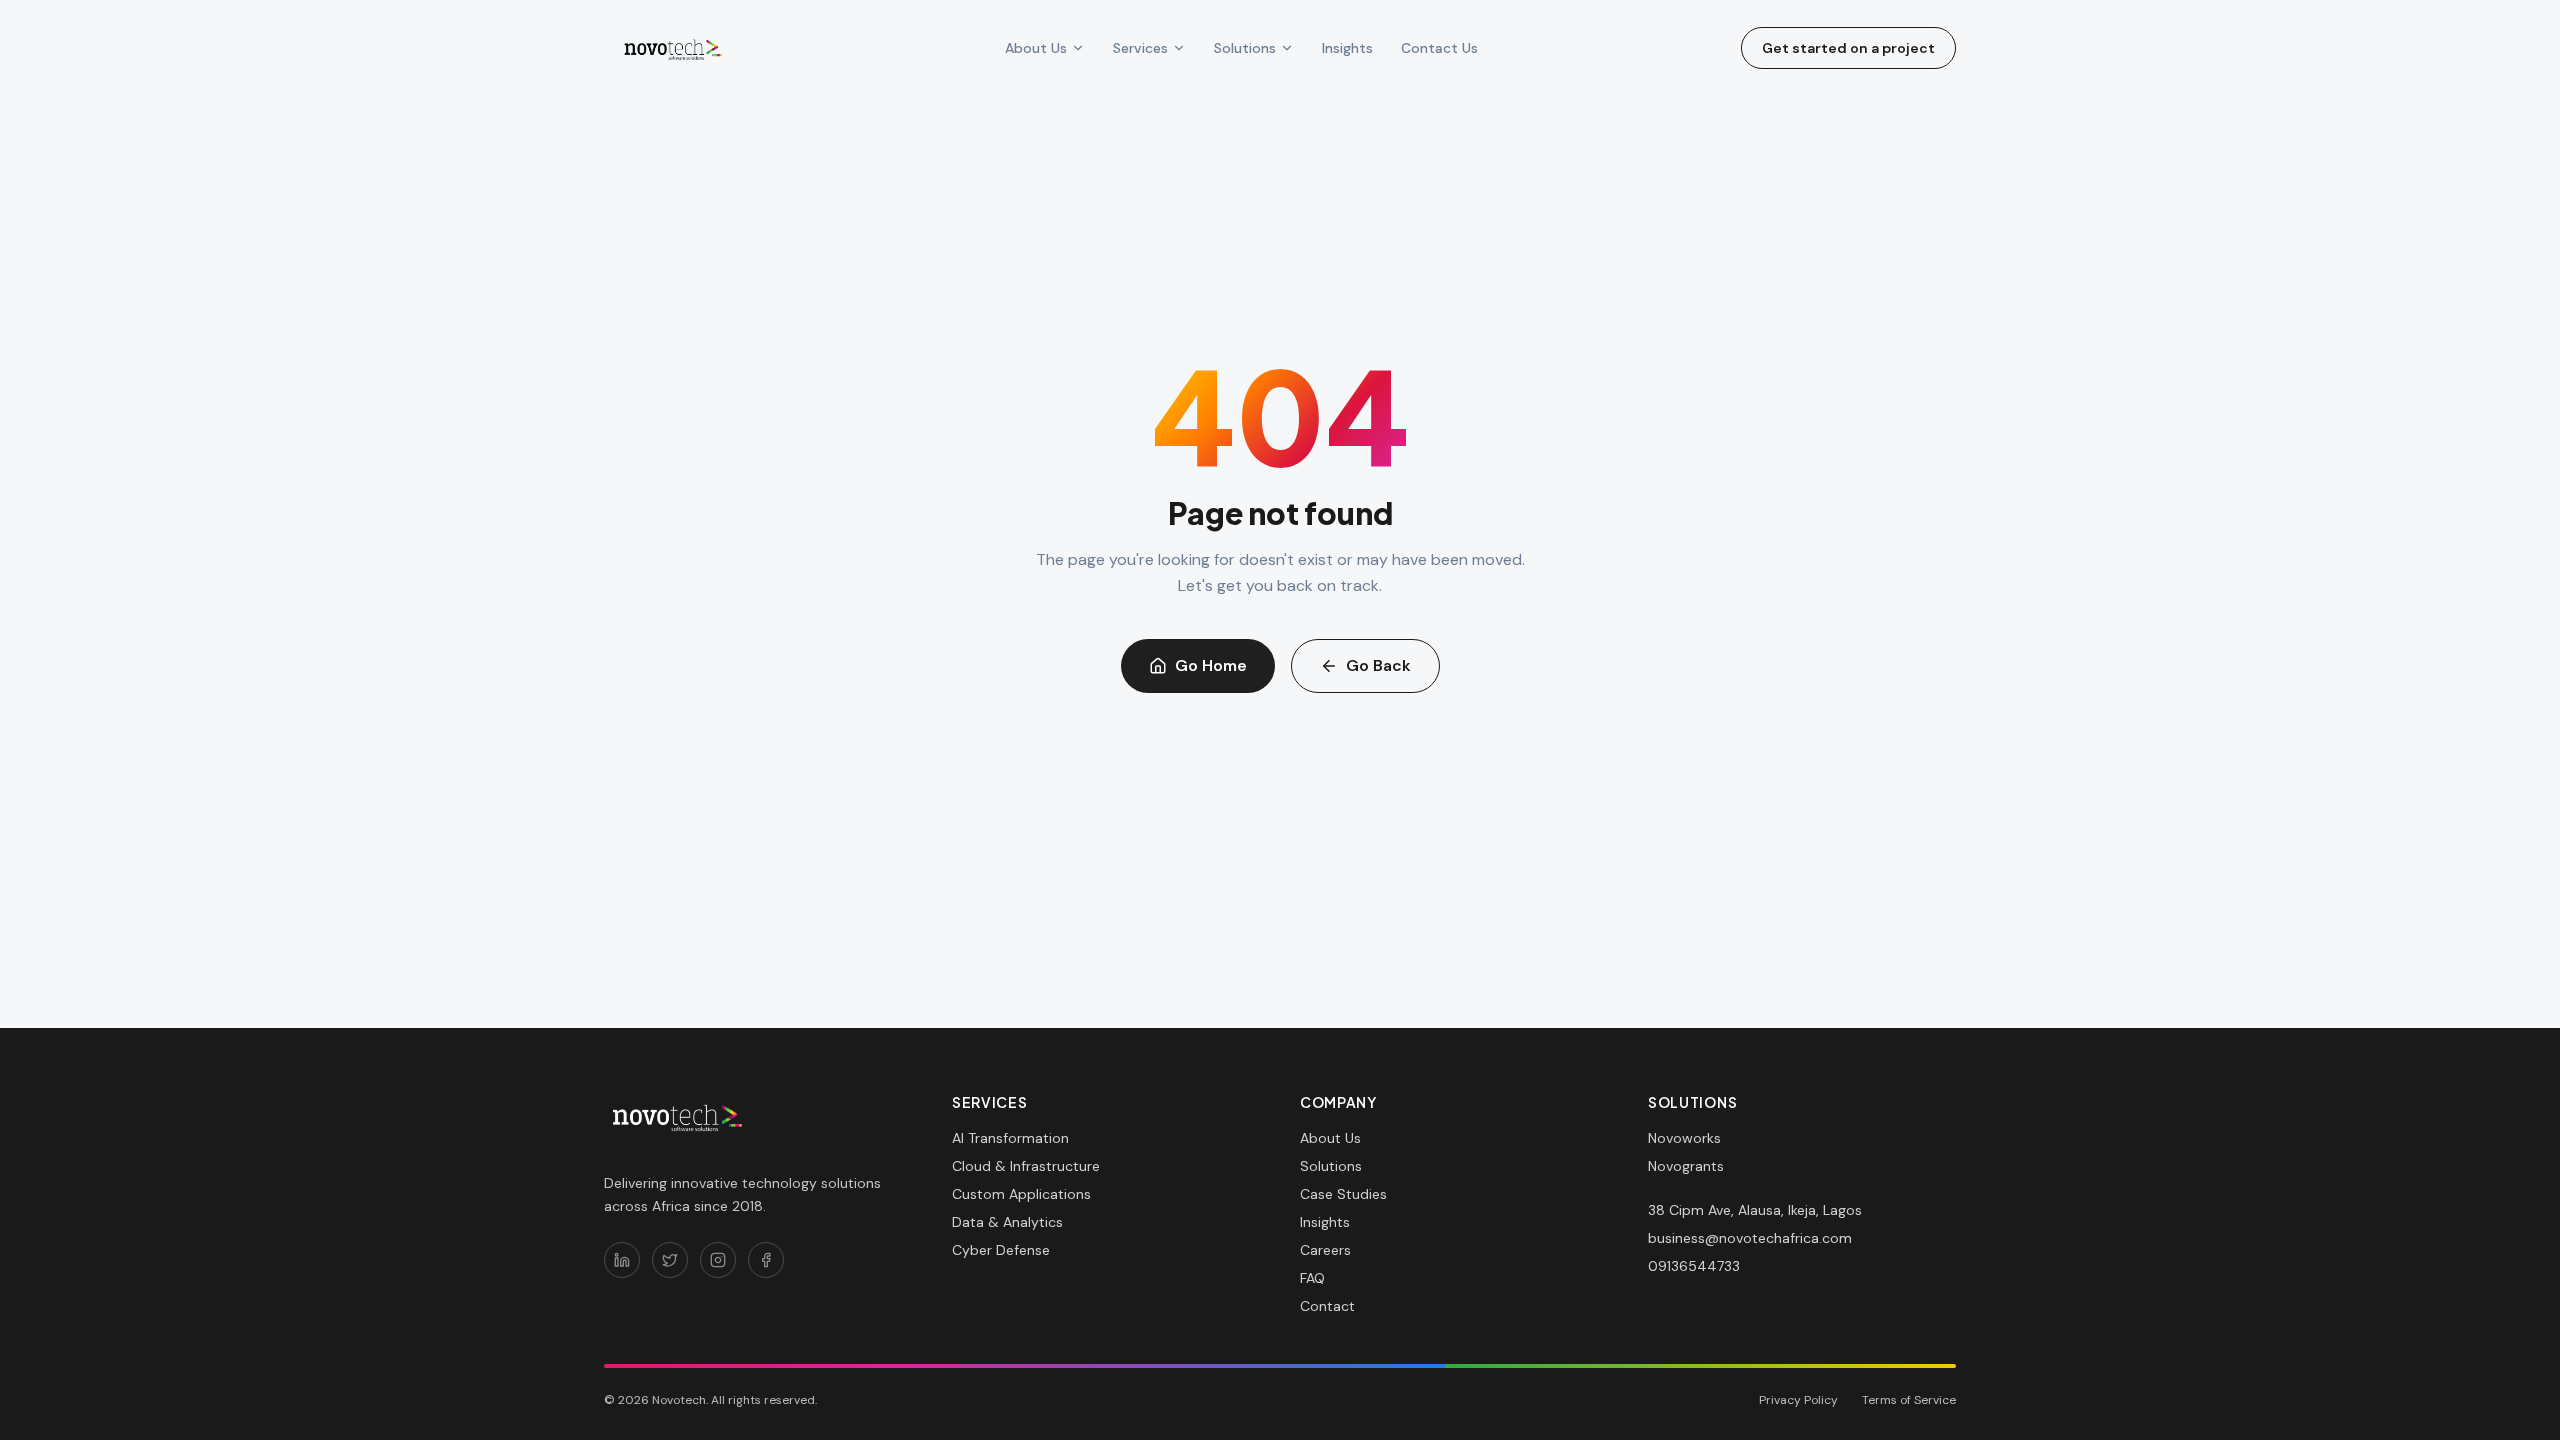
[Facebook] (766, 1260)
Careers (1325, 1250)
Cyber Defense (1001, 1250)
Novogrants (1686, 1166)
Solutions (1245, 48)
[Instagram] (718, 1260)
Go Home (1211, 665)
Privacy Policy (1798, 1400)
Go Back (1378, 665)
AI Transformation (1010, 1138)
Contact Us (1439, 48)
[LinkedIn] (622, 1260)
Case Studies (1343, 1194)
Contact (1327, 1306)
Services (1140, 48)
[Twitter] (670, 1260)
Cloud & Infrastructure (1026, 1166)
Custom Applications (1021, 1194)
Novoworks (1684, 1138)
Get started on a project (1848, 48)
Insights (1347, 48)
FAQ (1312, 1278)
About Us (1036, 48)
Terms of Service (1909, 1400)
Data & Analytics (1007, 1222)
